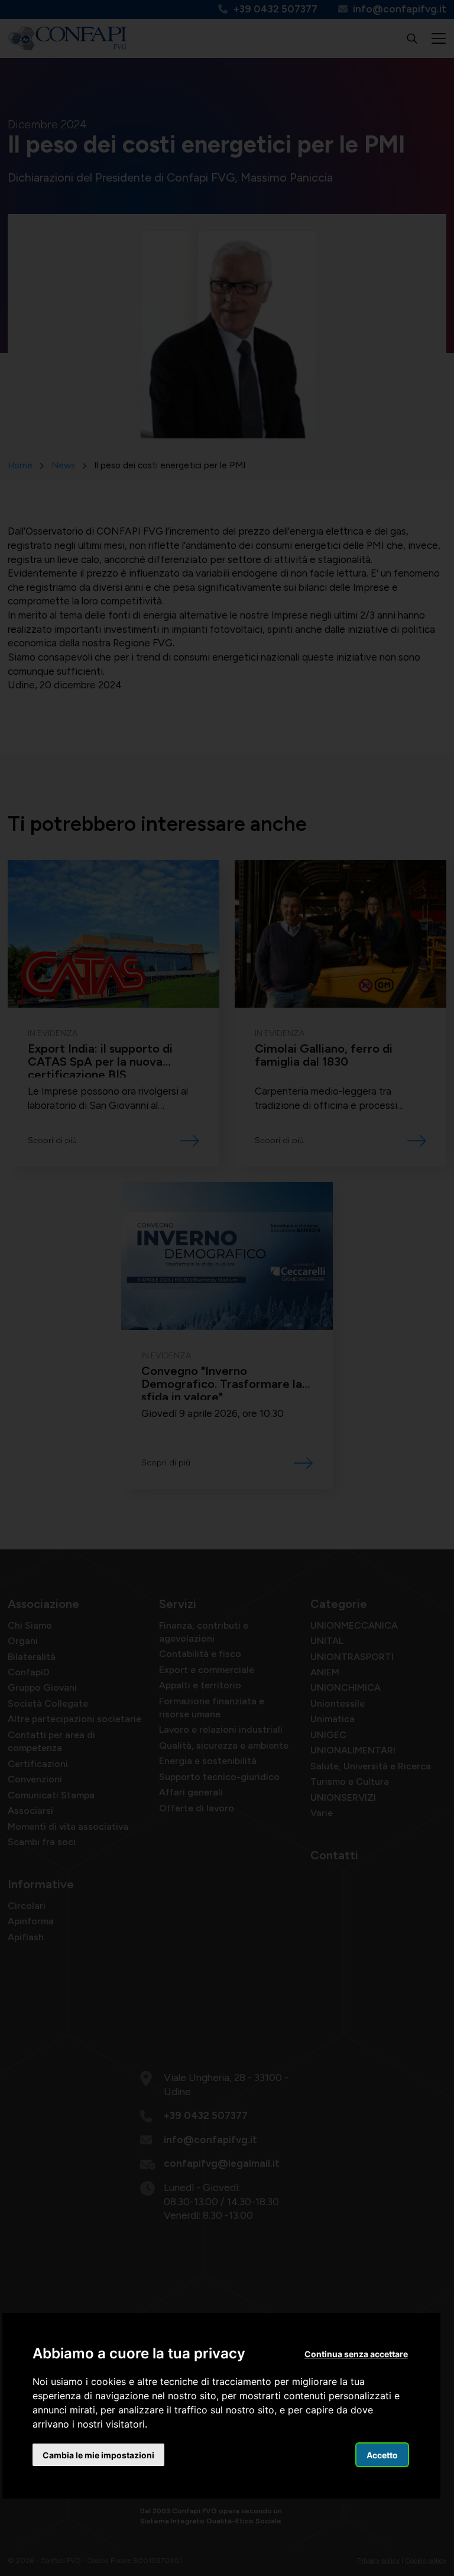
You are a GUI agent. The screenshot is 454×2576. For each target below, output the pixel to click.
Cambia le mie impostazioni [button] (98, 2455)
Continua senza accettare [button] (356, 2354)
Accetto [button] (382, 2455)
